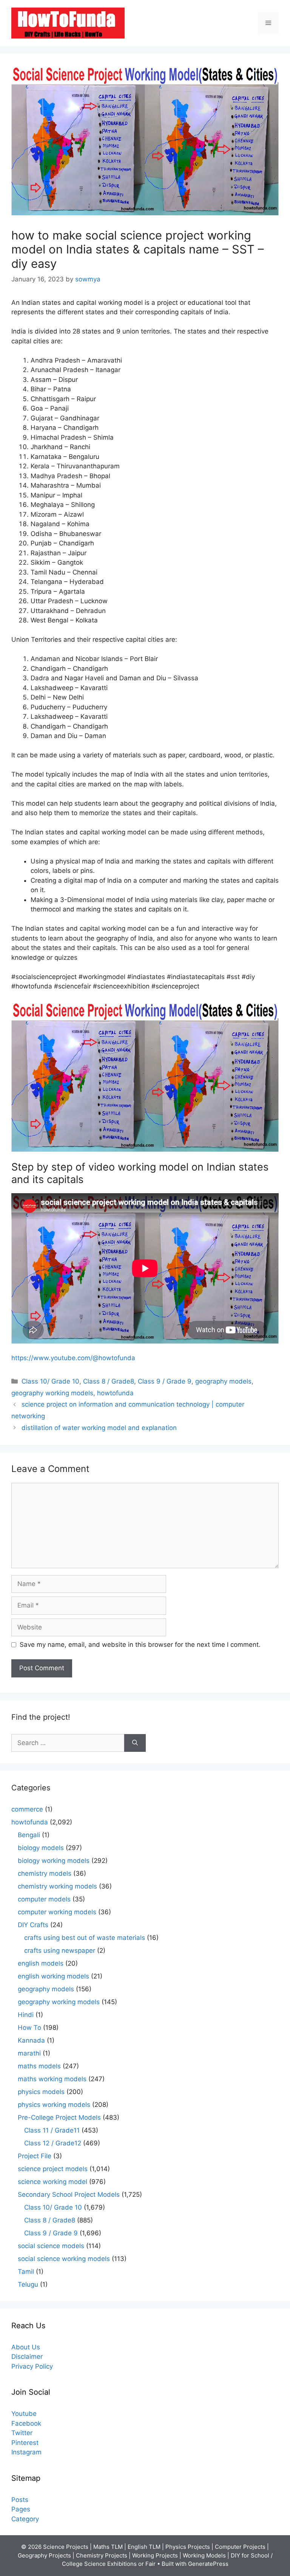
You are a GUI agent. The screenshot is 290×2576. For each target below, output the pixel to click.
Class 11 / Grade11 (52, 2130)
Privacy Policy (32, 2366)
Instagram (26, 2452)
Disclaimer (27, 2357)
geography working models (52, 1393)
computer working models (57, 1912)
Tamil (26, 2272)
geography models (223, 1381)
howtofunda (115, 1393)
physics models (41, 2092)
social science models (51, 2246)
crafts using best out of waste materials (85, 1938)
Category (25, 2519)
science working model (52, 2182)
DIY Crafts (33, 1925)
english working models (53, 1976)
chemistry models (45, 1873)
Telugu (28, 2284)
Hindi (26, 2015)
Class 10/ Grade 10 (50, 1381)
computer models (44, 1899)
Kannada (31, 2040)
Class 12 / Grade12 (53, 2143)
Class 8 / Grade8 (109, 1381)
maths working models (52, 2079)
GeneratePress (208, 2564)
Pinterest (25, 2443)
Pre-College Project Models (59, 2117)
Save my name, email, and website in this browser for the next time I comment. (140, 1645)
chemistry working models (57, 1886)
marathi (29, 2053)
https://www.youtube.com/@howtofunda (73, 1358)
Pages (21, 2509)
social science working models (64, 2259)
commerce (27, 1809)
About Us (26, 2347)
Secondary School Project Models (69, 2195)
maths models (39, 2066)
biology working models (54, 1861)
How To (29, 2028)
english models (41, 1963)
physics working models (54, 2105)
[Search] (135, 1743)
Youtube (24, 2414)
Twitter (22, 2433)
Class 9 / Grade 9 (165, 1381)
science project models (53, 2169)
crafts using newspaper (60, 1951)
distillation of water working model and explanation (99, 1428)
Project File (35, 2156)
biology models (41, 1848)
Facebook (26, 2423)
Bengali (29, 1835)
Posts (20, 2500)
